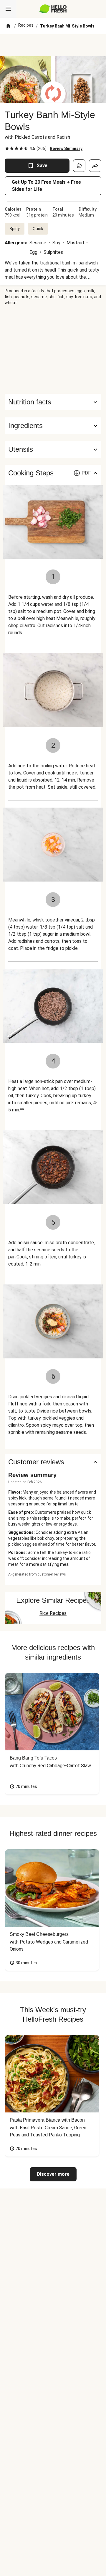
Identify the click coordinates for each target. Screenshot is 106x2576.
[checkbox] (7, 149)
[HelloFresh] (53, 9)
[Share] (95, 166)
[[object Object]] (79, 166)
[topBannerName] (53, 45)
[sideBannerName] (53, 350)
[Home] (8, 26)
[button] (53, 426)
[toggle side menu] (8, 9)
